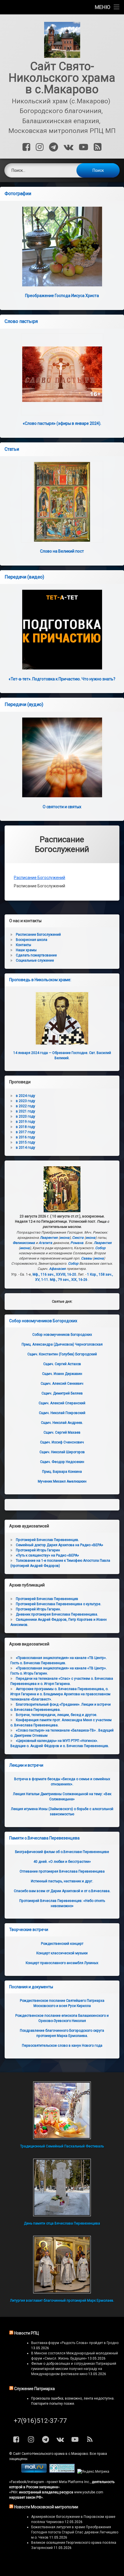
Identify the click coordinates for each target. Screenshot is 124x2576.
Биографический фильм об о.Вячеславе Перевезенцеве (62, 1852)
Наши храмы (26, 950)
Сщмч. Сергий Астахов (62, 1364)
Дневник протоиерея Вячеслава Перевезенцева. (57, 1614)
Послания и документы (31, 1987)
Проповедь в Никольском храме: (40, 980)
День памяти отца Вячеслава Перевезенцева (62, 2223)
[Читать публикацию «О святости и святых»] (62, 757)
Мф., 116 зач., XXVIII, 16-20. (55, 1274)
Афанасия (57, 1269)
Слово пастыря (21, 321)
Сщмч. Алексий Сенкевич (62, 1384)
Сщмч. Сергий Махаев (62, 1432)
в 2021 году (26, 1111)
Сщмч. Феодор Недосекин (62, 1462)
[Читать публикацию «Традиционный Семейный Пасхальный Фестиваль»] (62, 2110)
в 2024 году (26, 1096)
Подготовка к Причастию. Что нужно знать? (62, 679)
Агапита (45, 1243)
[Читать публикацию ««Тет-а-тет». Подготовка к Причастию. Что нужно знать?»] (62, 630)
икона (65, 1238)
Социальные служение (35, 960)
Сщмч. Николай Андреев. (62, 1423)
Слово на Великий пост (62, 551)
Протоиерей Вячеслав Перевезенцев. (47, 1540)
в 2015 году (26, 1142)
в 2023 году (26, 1101)
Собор (100, 1248)
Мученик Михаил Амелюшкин (62, 1481)
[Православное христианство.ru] (62, 2472)
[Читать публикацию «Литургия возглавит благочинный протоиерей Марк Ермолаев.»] (62, 2265)
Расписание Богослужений (40, 878)
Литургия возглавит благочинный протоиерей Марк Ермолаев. (62, 2301)
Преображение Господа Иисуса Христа (62, 296)
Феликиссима (24, 1243)
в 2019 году (26, 1122)
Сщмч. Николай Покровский (62, 1413)
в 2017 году (26, 1132)
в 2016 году (26, 1137)
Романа (77, 1243)
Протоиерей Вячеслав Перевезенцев (47, 1599)
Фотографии (18, 194)
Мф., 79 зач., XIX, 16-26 (69, 1280)
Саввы (87, 1258)
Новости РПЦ (27, 2333)
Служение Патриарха (34, 2389)
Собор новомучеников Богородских (43, 1321)
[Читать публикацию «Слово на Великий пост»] (62, 502)
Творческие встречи (29, 1930)
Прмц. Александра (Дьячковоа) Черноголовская (62, 1344)
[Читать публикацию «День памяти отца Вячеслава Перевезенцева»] (62, 2187)
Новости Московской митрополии (46, 2507)
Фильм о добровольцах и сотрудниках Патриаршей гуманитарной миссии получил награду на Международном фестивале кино (74, 2369)
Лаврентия (49, 1238)
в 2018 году (26, 1127)
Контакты (24, 945)
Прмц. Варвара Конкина (62, 1472)
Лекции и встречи (26, 1765)
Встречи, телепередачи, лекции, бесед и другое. (57, 1715)
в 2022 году (26, 1106)
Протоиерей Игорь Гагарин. (38, 1609)
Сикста (78, 1238)
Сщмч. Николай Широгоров (62, 1452)
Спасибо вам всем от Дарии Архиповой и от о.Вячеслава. (62, 1891)
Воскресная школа (32, 940)
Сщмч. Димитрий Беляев (62, 1393)
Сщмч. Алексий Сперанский (62, 1403)
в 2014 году (26, 1148)
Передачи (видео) (24, 577)
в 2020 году (26, 1116)
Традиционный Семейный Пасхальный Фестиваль (62, 2146)
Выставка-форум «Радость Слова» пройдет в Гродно (75, 2343)
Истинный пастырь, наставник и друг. (62, 1881)
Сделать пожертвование (36, 955)
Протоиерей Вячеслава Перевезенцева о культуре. (59, 1604)
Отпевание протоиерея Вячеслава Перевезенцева (62, 1871)
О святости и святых (62, 807)
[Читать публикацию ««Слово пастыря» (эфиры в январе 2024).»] (62, 374)
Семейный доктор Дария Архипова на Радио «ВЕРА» (60, 1545)
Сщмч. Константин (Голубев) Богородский (62, 1354)
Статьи (12, 449)
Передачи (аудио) (24, 704)
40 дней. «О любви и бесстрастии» (62, 1862)
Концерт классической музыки (62, 1953)
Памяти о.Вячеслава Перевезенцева (44, 1838)
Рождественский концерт (62, 1944)
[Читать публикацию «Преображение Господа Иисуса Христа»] (62, 247)
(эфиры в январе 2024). (62, 423)
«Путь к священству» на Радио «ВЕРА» (47, 1555)
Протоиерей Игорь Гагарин (38, 1550)
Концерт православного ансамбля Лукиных (62, 1963)
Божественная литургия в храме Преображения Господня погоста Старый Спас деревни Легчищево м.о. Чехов (75, 2532)
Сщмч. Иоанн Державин (62, 1374)
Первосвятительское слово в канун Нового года (62, 2046)
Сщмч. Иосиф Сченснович (62, 1442)
